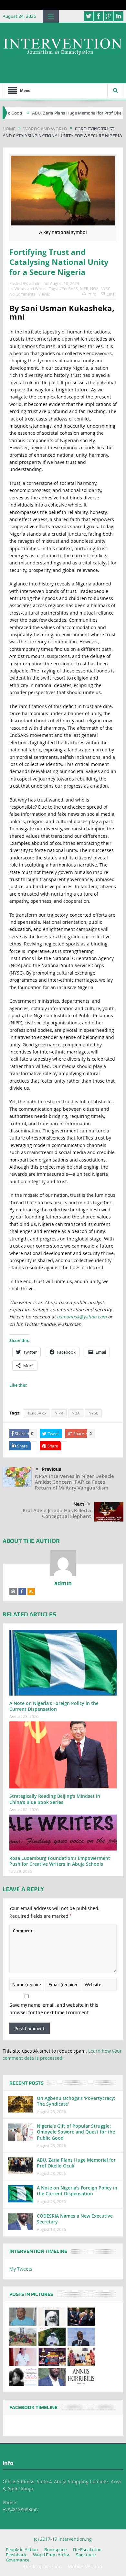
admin (35, 283)
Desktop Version (43, 2566)
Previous (52, 1469)
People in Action (22, 2549)
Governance (18, 2560)
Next (79, 1504)
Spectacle (86, 2555)
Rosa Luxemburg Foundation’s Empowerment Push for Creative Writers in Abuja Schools (60, 1861)
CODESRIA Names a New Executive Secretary (75, 2219)
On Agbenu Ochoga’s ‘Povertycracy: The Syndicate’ (76, 2101)
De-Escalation (87, 2549)
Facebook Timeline (33, 2407)
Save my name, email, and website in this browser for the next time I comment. (54, 2009)
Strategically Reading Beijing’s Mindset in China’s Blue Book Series (55, 1799)
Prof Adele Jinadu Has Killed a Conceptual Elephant (57, 1513)
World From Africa (51, 2555)
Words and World (30, 289)
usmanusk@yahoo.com (82, 1317)
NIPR (84, 289)
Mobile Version (85, 2566)
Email (112, 294)
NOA (94, 289)
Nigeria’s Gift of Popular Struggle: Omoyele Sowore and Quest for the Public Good (76, 2132)
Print (92, 294)
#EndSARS (68, 289)
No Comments (22, 294)
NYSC (105, 289)
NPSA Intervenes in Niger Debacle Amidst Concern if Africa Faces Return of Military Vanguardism (74, 1482)
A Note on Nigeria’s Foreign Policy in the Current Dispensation (54, 1706)
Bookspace (55, 2549)
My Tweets (21, 2269)
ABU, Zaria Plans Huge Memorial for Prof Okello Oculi (57, 113)
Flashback (16, 2555)
